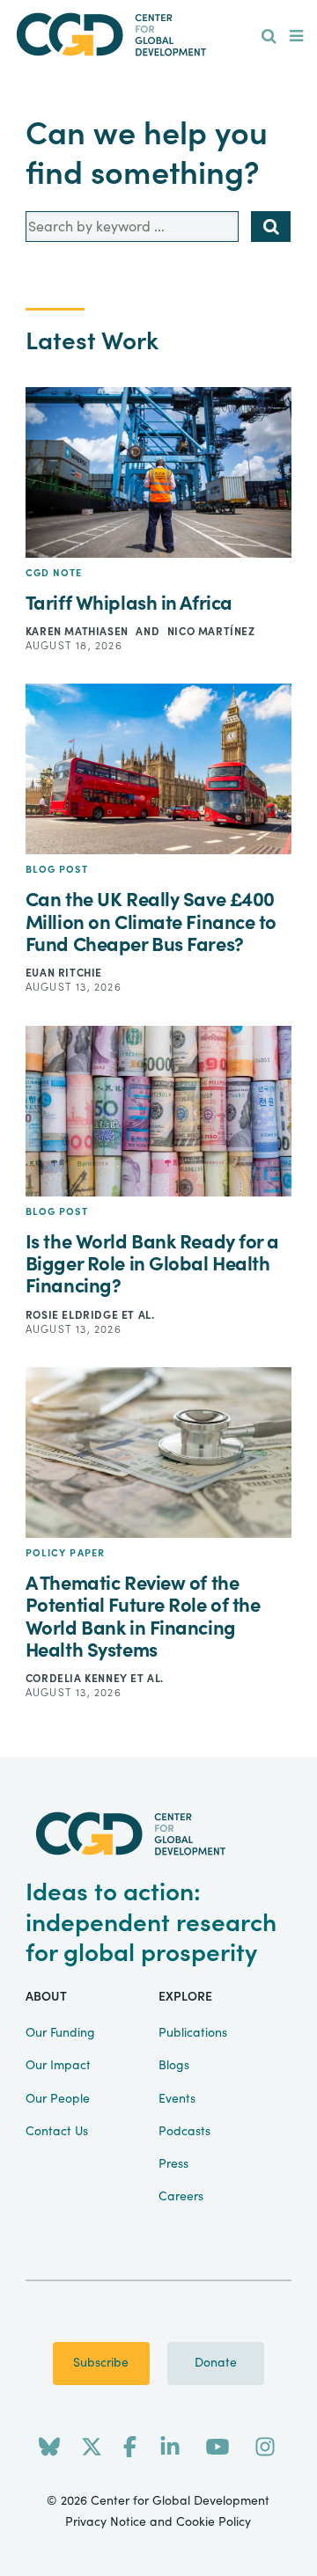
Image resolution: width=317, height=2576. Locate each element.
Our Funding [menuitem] (60, 2033)
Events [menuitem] (177, 2099)
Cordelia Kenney (78, 1679)
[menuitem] (269, 37)
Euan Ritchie (64, 973)
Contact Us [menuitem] (57, 2132)
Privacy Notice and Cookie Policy (158, 2522)
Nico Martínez (211, 632)
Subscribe (101, 2363)
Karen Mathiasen (79, 632)
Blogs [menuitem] (174, 2066)
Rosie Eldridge (74, 1315)
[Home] (158, 35)
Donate (216, 2363)
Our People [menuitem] (58, 2099)
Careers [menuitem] (181, 2197)
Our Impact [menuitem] (58, 2066)
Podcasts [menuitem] (184, 2132)
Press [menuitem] (173, 2164)
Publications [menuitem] (193, 2033)
